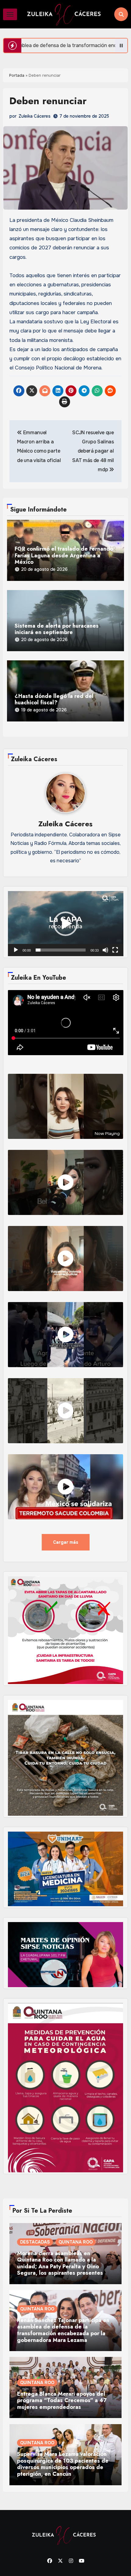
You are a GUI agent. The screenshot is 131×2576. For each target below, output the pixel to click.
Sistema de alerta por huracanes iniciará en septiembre (57, 629)
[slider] (61, 950)
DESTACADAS (35, 2242)
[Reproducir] (16, 950)
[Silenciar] (105, 950)
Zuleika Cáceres (35, 116)
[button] (65, 924)
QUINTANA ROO (76, 2242)
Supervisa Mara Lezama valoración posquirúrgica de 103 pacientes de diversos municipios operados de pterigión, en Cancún (63, 2464)
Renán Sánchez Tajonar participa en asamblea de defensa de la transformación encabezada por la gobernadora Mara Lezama (63, 2330)
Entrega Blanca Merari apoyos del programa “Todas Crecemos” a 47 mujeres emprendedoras (62, 2401)
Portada (17, 75)
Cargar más (66, 1542)
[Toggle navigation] (10, 14)
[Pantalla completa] (115, 950)
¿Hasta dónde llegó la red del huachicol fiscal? (54, 700)
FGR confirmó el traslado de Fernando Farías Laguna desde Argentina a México (64, 556)
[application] (66, 924)
